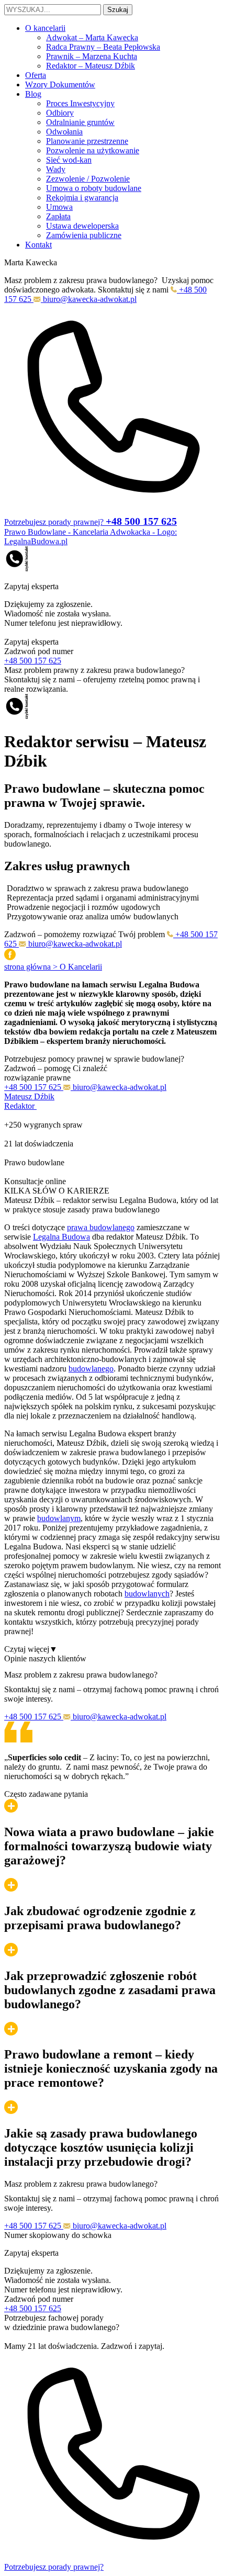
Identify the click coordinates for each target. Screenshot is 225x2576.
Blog (33, 94)
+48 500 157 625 (33, 661)
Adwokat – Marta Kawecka (92, 37)
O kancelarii (45, 28)
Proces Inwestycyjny (80, 103)
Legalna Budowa (61, 1237)
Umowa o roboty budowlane (94, 188)
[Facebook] (10, 957)
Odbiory (60, 113)
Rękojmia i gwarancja (82, 198)
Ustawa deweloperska (82, 226)
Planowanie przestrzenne (87, 141)
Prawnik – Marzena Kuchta (92, 56)
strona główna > (32, 967)
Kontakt (38, 245)
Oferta (36, 75)
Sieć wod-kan (69, 160)
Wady (56, 169)
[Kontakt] (17, 569)
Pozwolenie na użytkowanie (93, 150)
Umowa (59, 207)
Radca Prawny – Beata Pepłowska (103, 47)
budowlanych (147, 1594)
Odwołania (64, 132)
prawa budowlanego (101, 1227)
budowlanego (91, 1369)
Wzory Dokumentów (60, 85)
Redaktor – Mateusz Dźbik (91, 66)
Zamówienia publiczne (84, 235)
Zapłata (58, 216)
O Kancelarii (81, 967)
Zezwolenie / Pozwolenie (88, 179)
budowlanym (59, 1518)
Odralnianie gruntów (80, 122)
